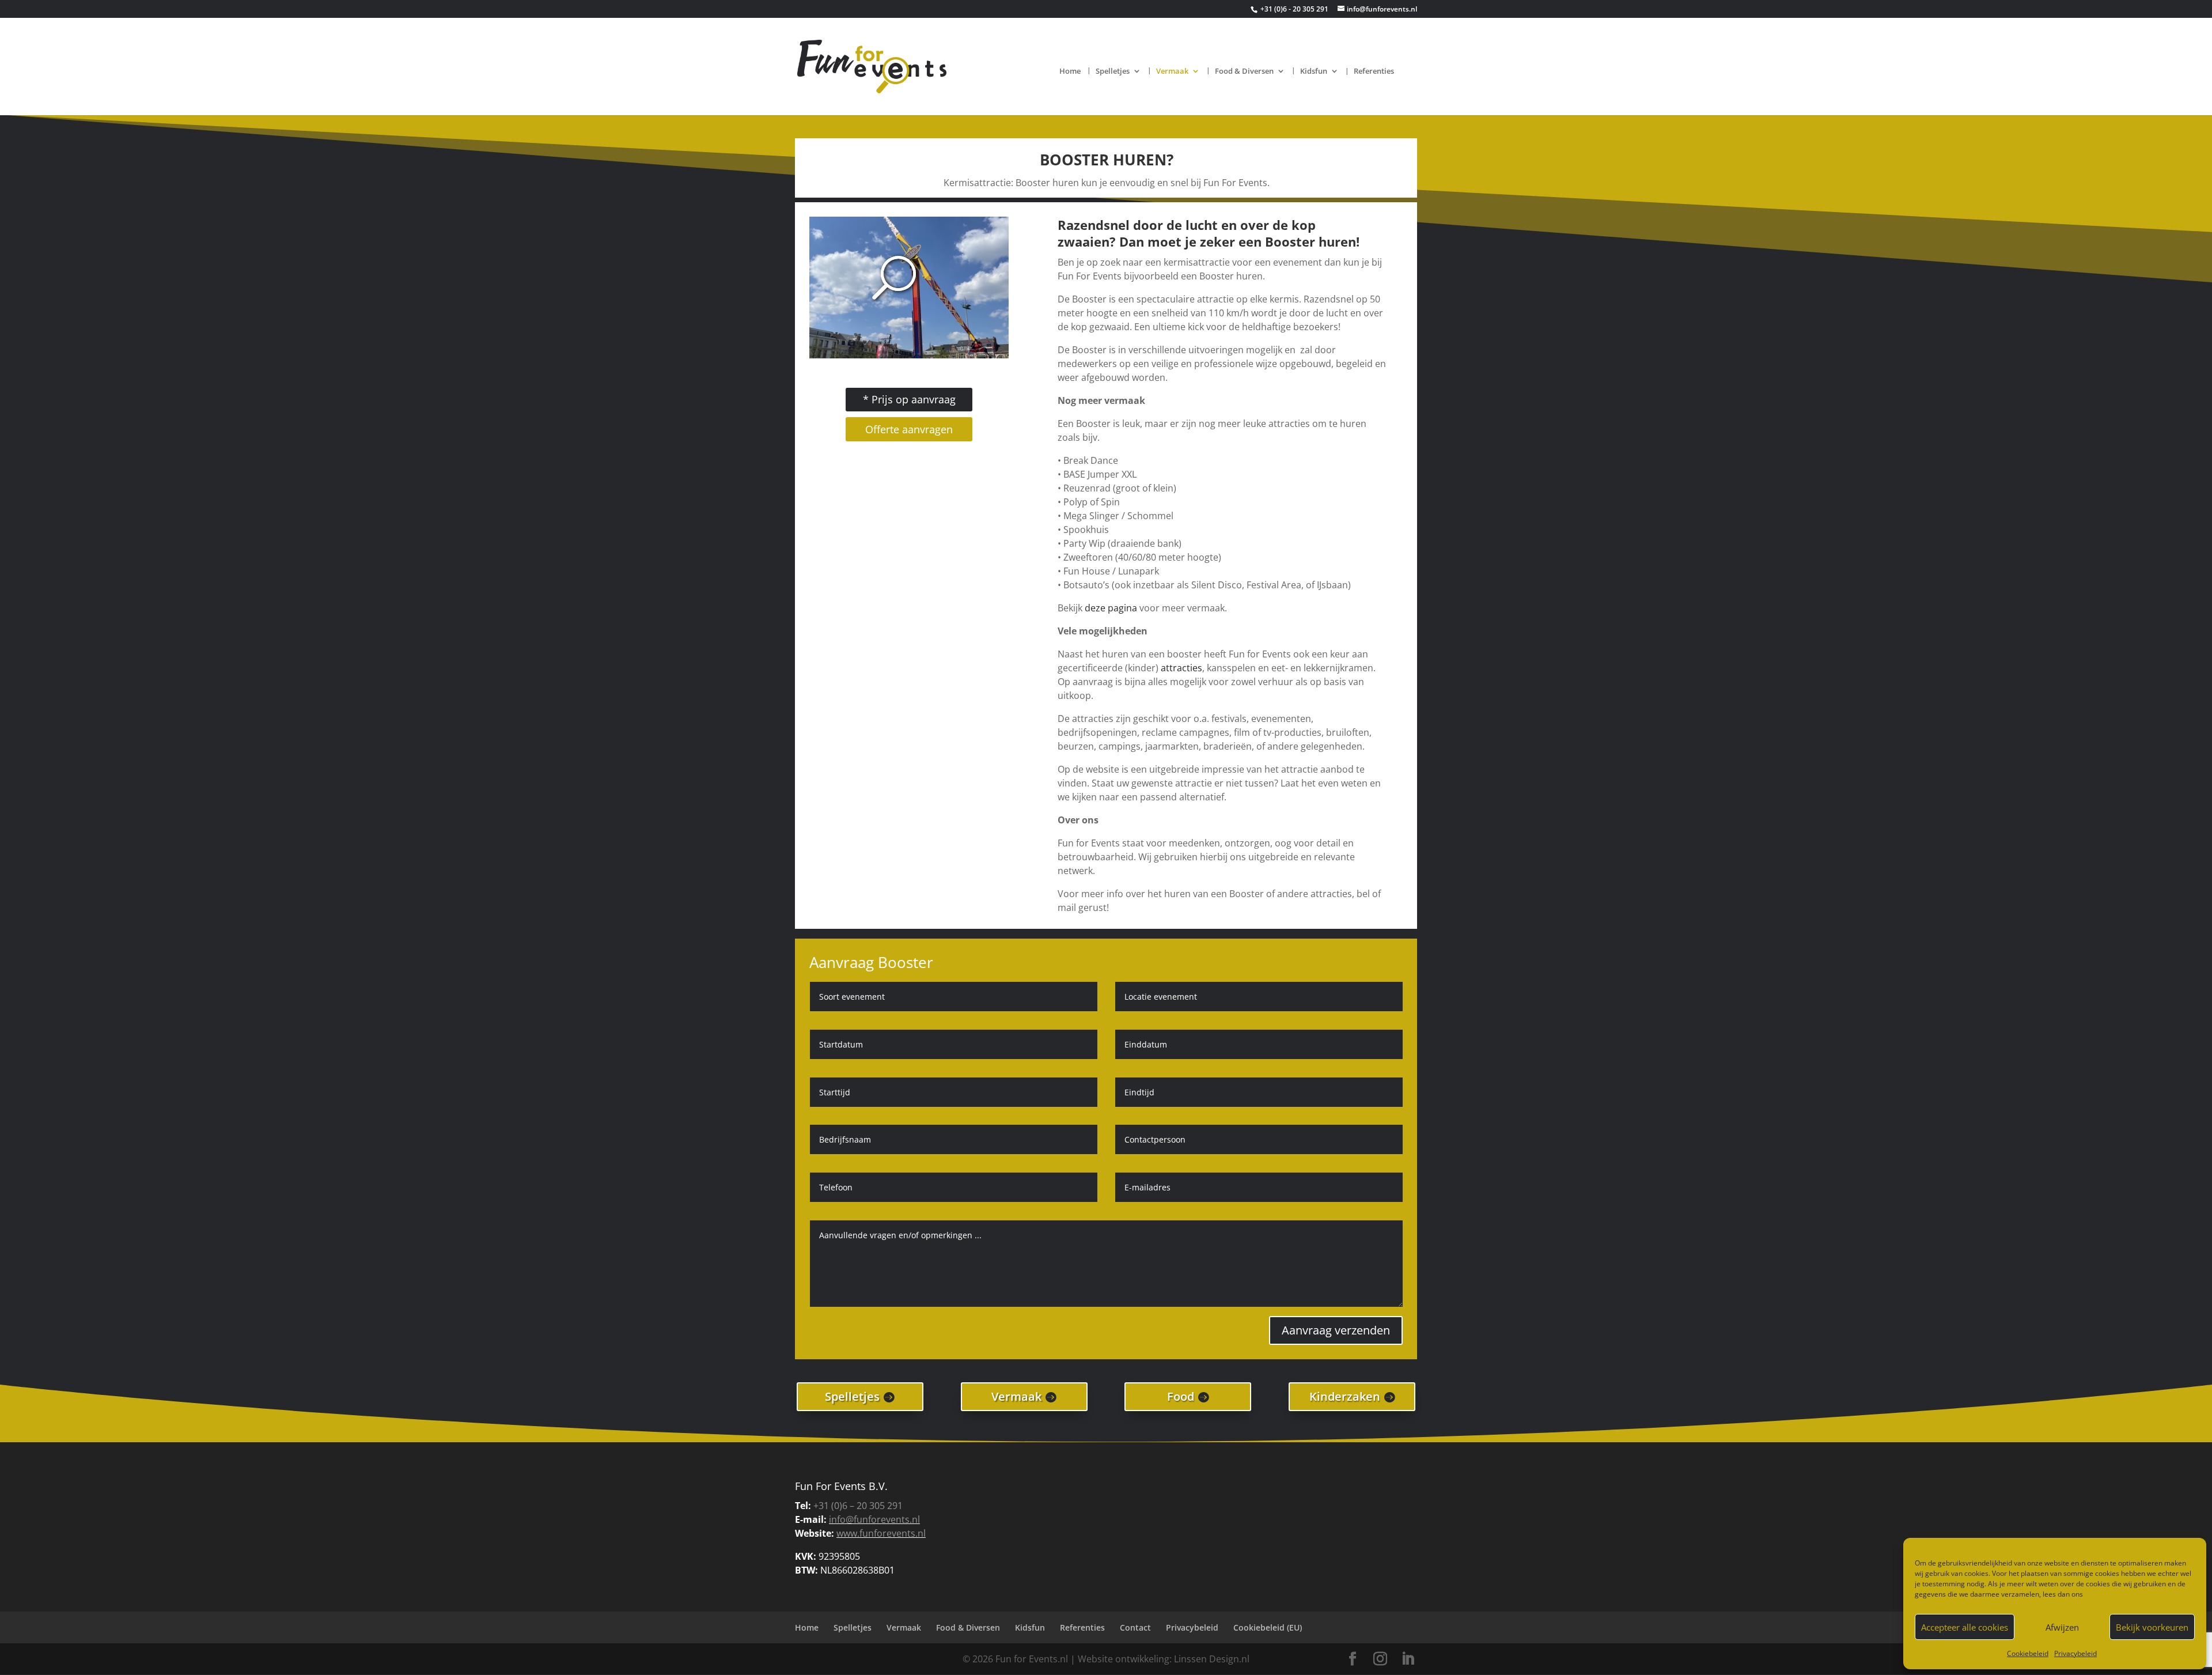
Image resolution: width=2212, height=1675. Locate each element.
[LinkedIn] (1408, 1659)
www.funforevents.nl (881, 1533)
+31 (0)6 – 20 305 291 (858, 1506)
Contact (1135, 1627)
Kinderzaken (1345, 1396)
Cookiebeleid (2028, 1653)
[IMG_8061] (909, 355)
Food (1181, 1396)
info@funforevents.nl (874, 1519)
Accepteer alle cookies (1965, 1627)
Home (1070, 71)
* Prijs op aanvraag (909, 399)
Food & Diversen (1244, 71)
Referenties (1374, 71)
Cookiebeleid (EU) (1268, 1627)
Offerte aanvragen (909, 429)
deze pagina (1111, 608)
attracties (1181, 668)
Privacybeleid (2075, 1653)
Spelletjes (1113, 71)
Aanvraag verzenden (1336, 1330)
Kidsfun (1314, 71)
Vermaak (1172, 71)
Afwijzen (2062, 1627)
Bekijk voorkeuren (2152, 1627)
